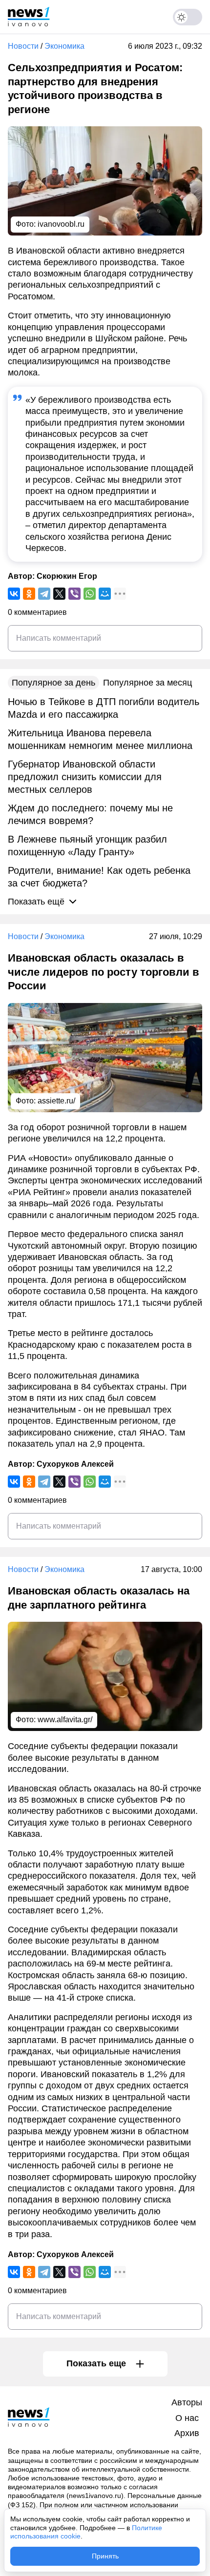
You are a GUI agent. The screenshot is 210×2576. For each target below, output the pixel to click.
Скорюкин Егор (67, 576)
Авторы (187, 2402)
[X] (59, 594)
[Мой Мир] (105, 594)
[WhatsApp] (90, 594)
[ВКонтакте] (14, 594)
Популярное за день (53, 683)
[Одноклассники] (29, 594)
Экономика (64, 46)
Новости (23, 46)
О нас (187, 2418)
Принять (105, 2556)
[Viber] (74, 594)
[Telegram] (44, 594)
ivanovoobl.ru (61, 224)
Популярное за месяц (147, 683)
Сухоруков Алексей (75, 1464)
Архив (187, 2433)
